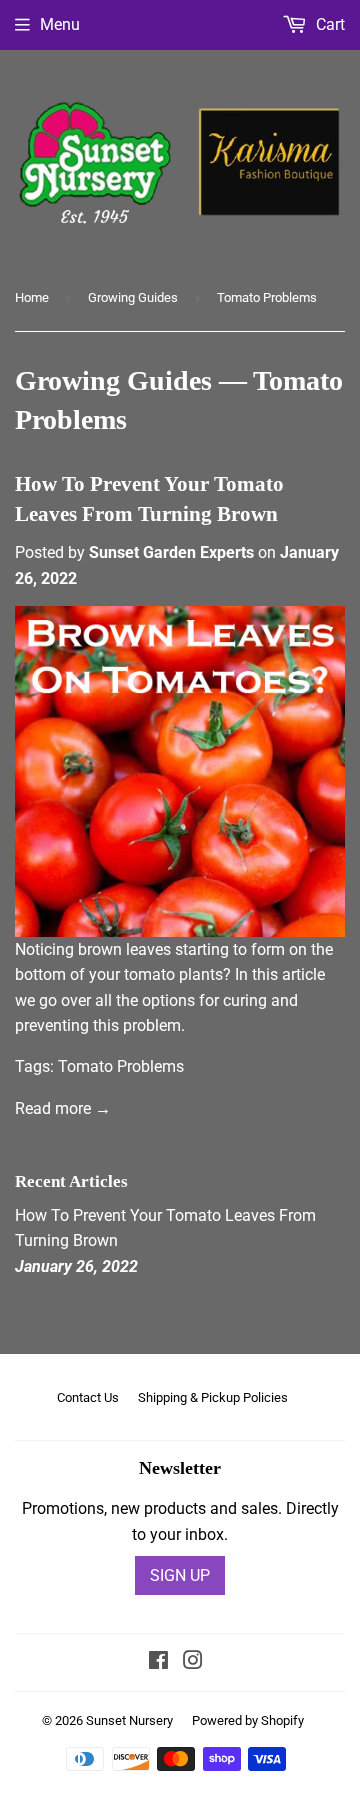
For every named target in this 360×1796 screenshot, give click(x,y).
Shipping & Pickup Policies (213, 1397)
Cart (328, 24)
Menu (60, 24)
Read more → (63, 1108)
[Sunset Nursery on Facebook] (158, 1662)
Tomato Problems (121, 1066)
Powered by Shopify (248, 1720)
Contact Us (88, 1397)
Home (32, 297)
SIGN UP (180, 1575)
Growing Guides (133, 297)
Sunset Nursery (129, 1720)
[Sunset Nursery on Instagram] (193, 1662)
